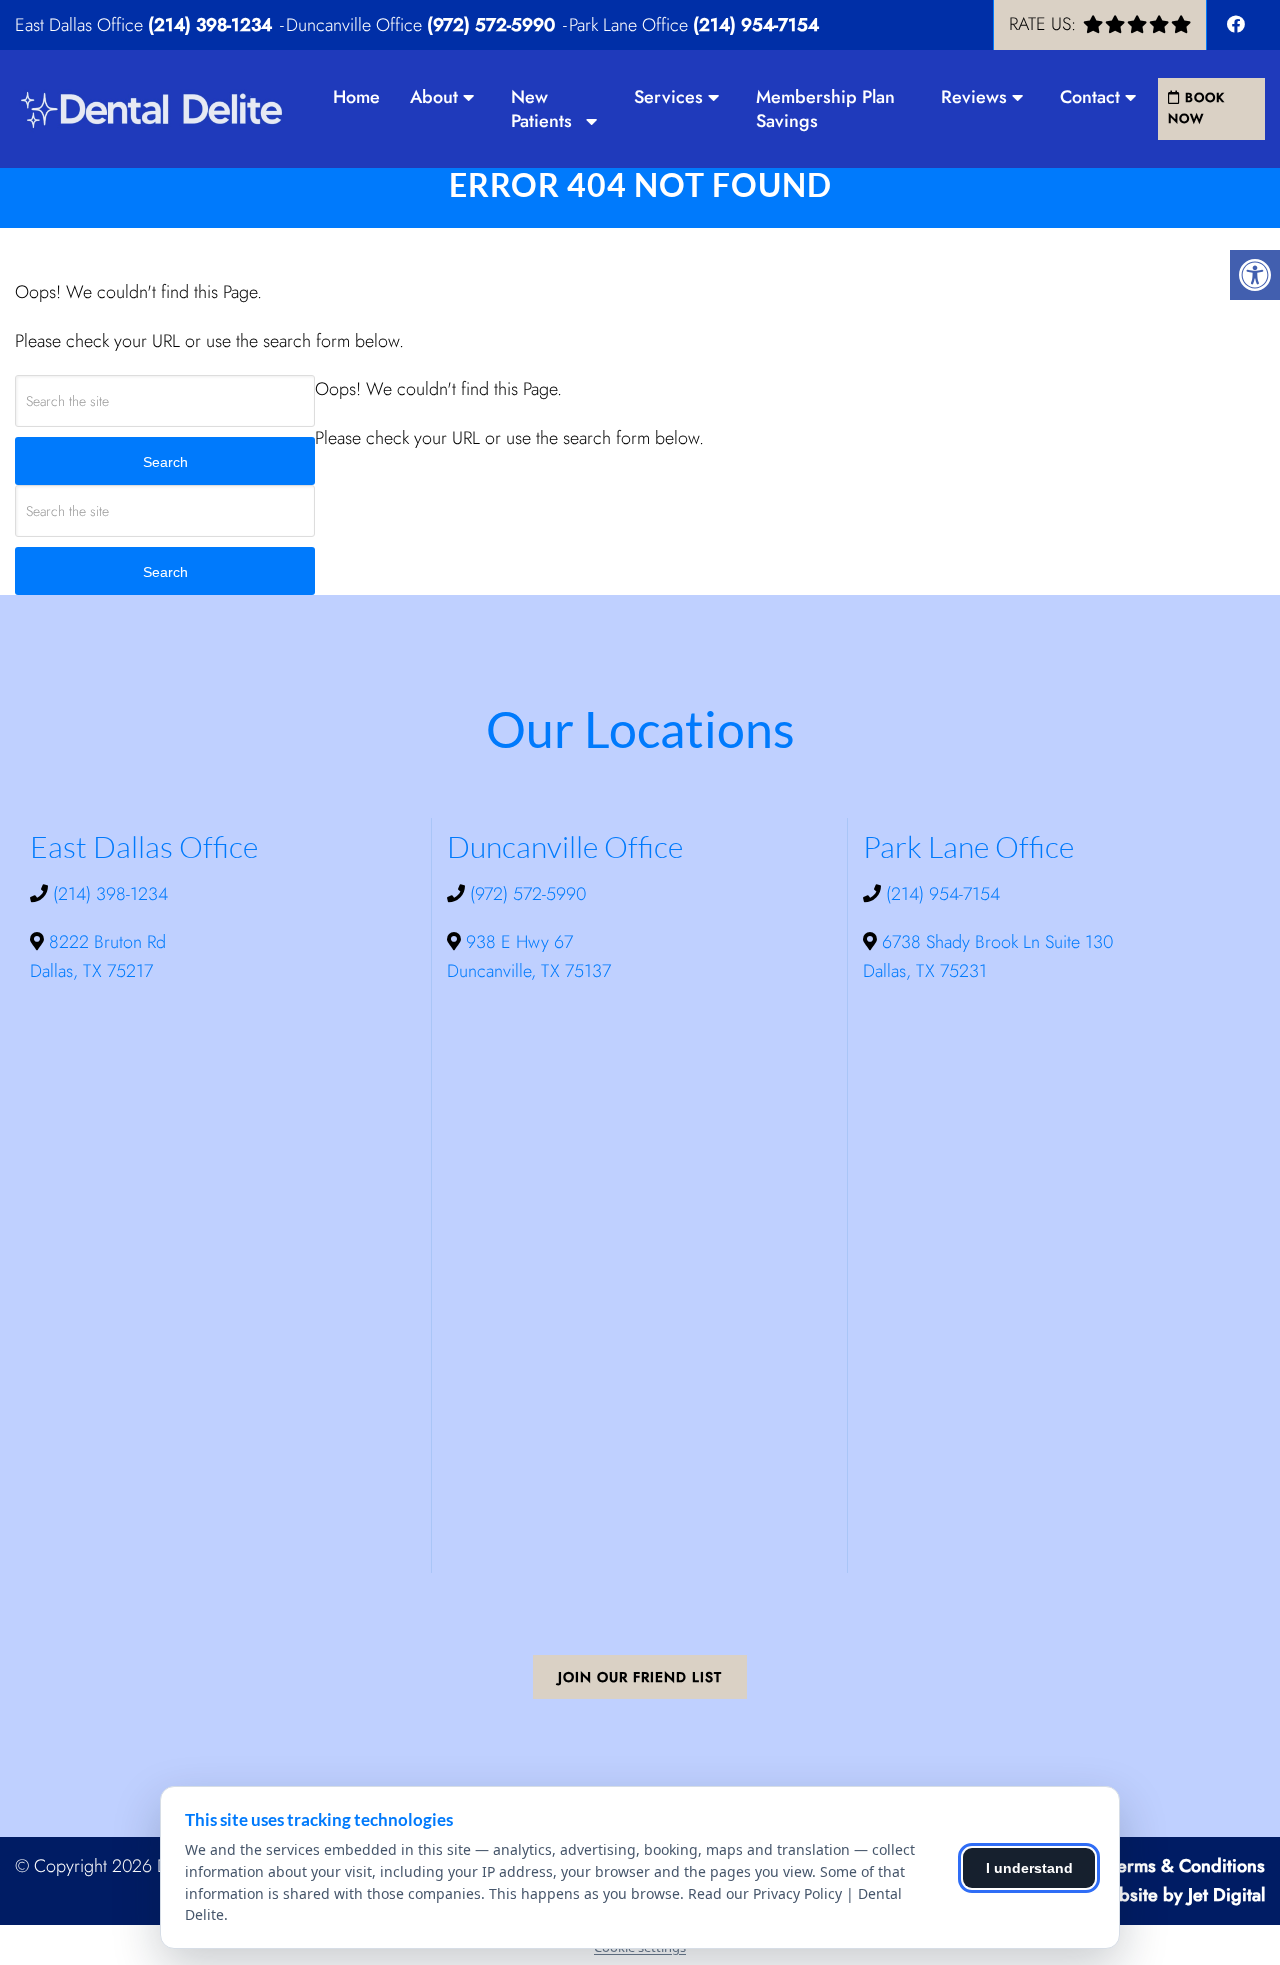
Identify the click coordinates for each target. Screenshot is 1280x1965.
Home (356, 97)
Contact (1090, 97)
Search (165, 462)
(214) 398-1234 (210, 25)
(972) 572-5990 (491, 25)
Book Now (1196, 108)
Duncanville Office (356, 25)
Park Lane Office (631, 25)
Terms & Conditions (1187, 1866)
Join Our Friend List (640, 1677)
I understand (1029, 1868)
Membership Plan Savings (825, 109)
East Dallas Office (81, 25)
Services (668, 97)
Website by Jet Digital (1178, 1895)
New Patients (541, 109)
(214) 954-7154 (756, 25)
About (434, 97)
